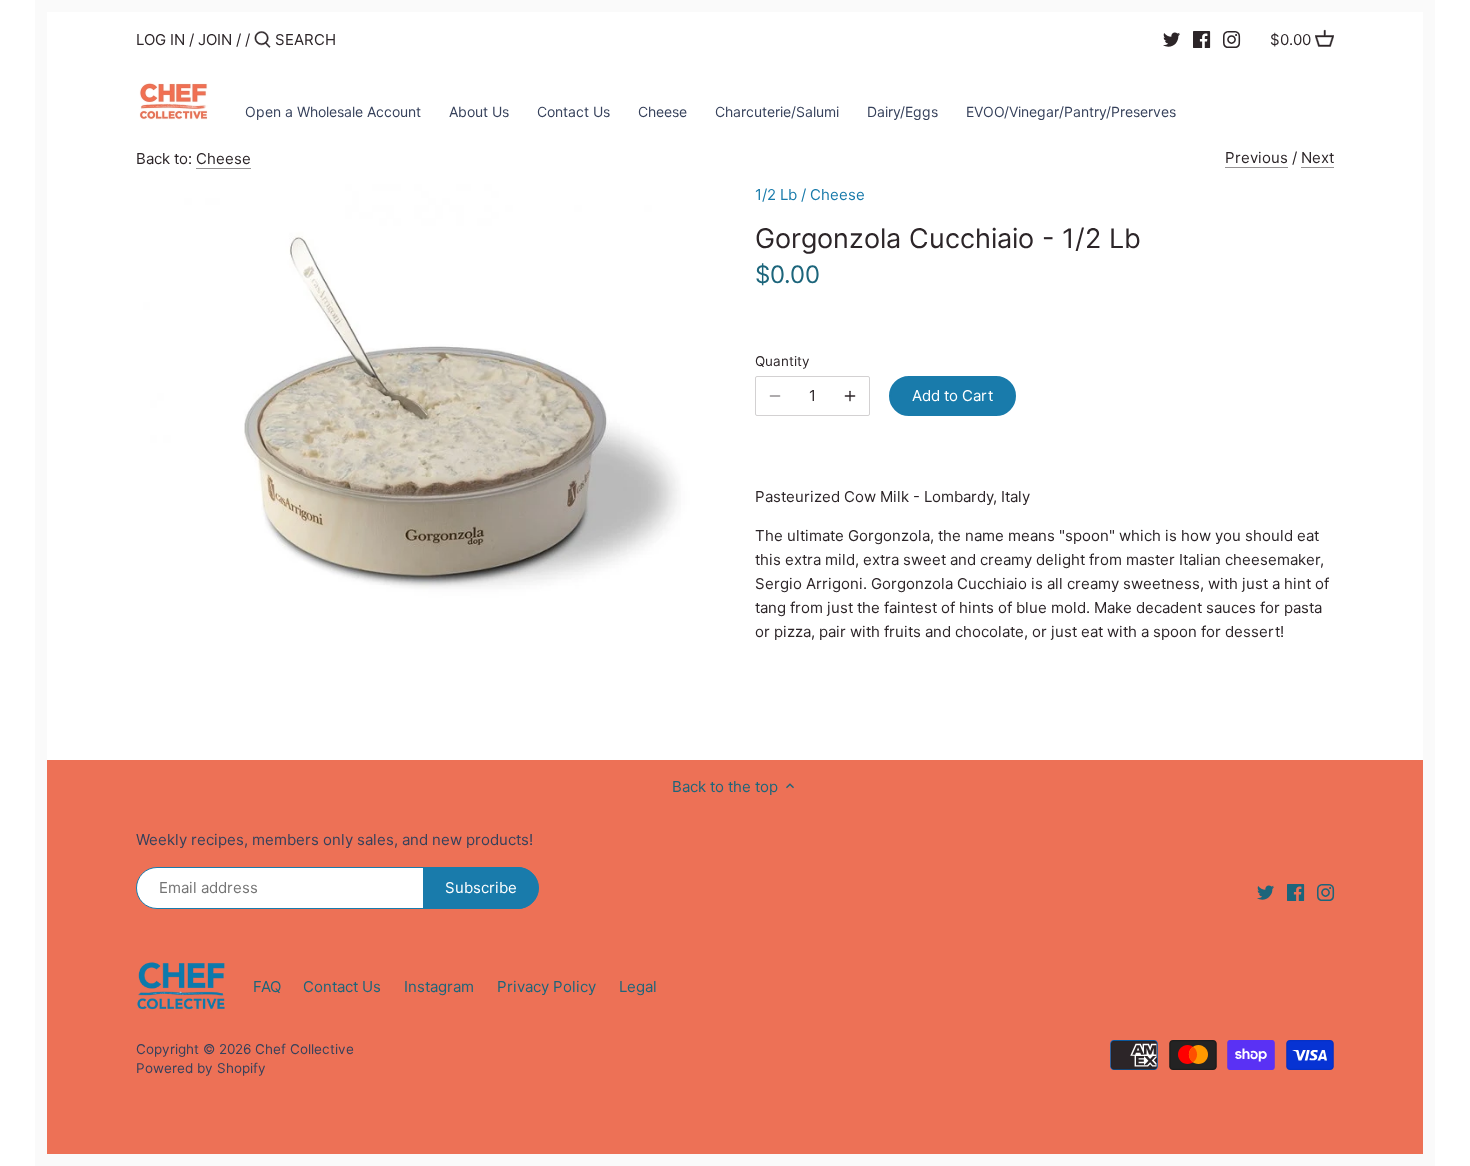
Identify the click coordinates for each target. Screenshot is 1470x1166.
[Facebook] (1201, 39)
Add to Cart (952, 395)
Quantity (782, 361)
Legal (638, 986)
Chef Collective (304, 1049)
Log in (160, 39)
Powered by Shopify (201, 1068)
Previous (1256, 157)
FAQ (267, 986)
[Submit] (262, 40)
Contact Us (342, 986)
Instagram (439, 986)
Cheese (223, 158)
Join (215, 39)
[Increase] (850, 396)
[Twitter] (1171, 39)
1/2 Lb (776, 194)
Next (1317, 157)
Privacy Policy (546, 986)
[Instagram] (1231, 39)
